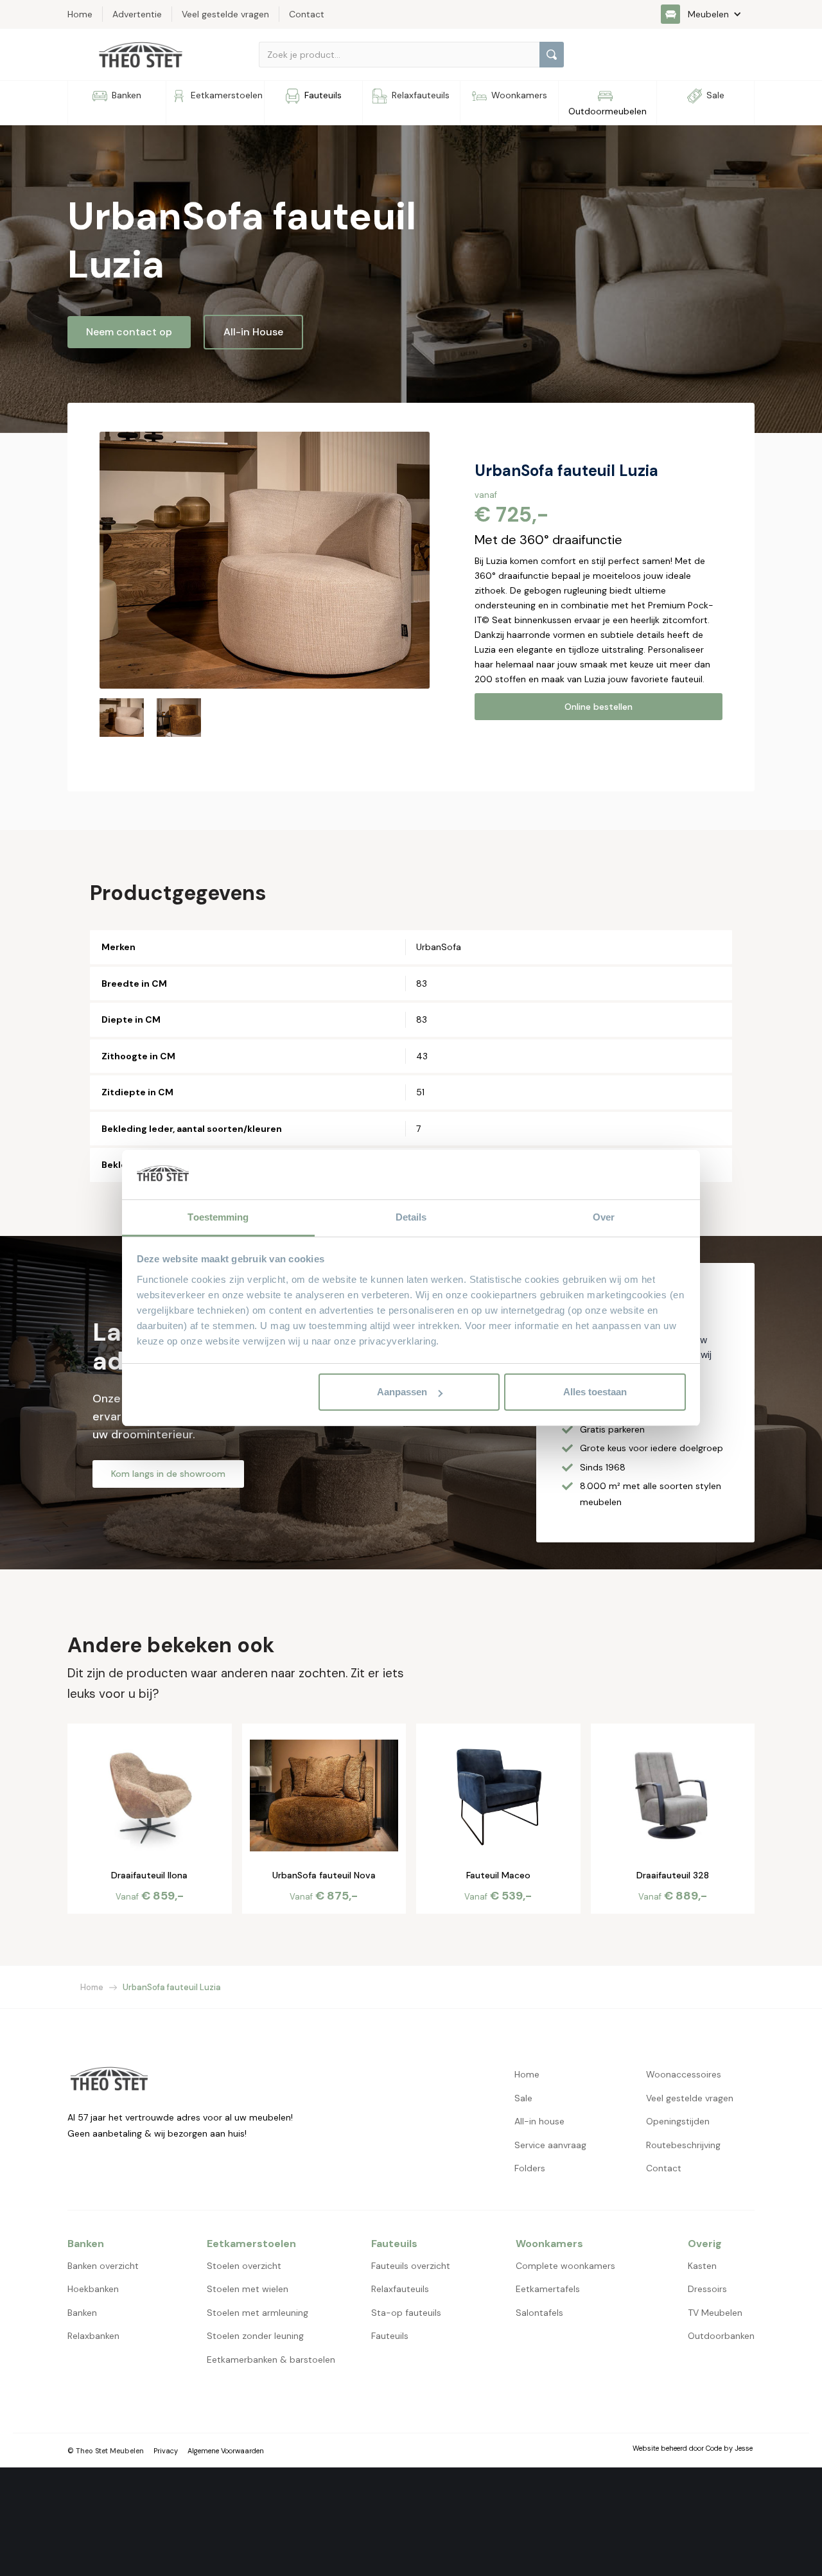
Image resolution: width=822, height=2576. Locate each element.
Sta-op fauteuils (406, 2313)
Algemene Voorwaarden (226, 2451)
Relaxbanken (93, 2336)
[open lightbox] (265, 560)
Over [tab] (604, 1217)
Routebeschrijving (683, 2145)
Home (92, 1987)
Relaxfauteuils (400, 2289)
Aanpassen (402, 1392)
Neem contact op (129, 332)
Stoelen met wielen (248, 2289)
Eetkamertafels (548, 2289)
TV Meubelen (715, 2313)
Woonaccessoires (684, 2074)
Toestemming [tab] (218, 1217)
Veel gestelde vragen (690, 2098)
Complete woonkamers (565, 2266)
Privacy (166, 2451)
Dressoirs (707, 2289)
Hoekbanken (93, 2289)
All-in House (253, 332)
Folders (530, 2168)
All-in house (539, 2121)
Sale (523, 2098)
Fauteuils (390, 2336)
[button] (708, 14)
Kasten (702, 2266)
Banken (82, 2313)
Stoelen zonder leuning (255, 2336)
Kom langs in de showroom (168, 1474)
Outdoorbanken (721, 2336)
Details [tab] (411, 1217)
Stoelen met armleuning (258, 2313)
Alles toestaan (595, 1392)
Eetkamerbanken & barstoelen (271, 2360)
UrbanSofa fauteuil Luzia (172, 1987)
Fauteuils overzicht (411, 2266)
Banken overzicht (103, 2266)
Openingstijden (678, 2121)
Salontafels (539, 2313)
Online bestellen (599, 707)
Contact (664, 2168)
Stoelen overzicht (244, 2266)
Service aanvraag (550, 2145)
